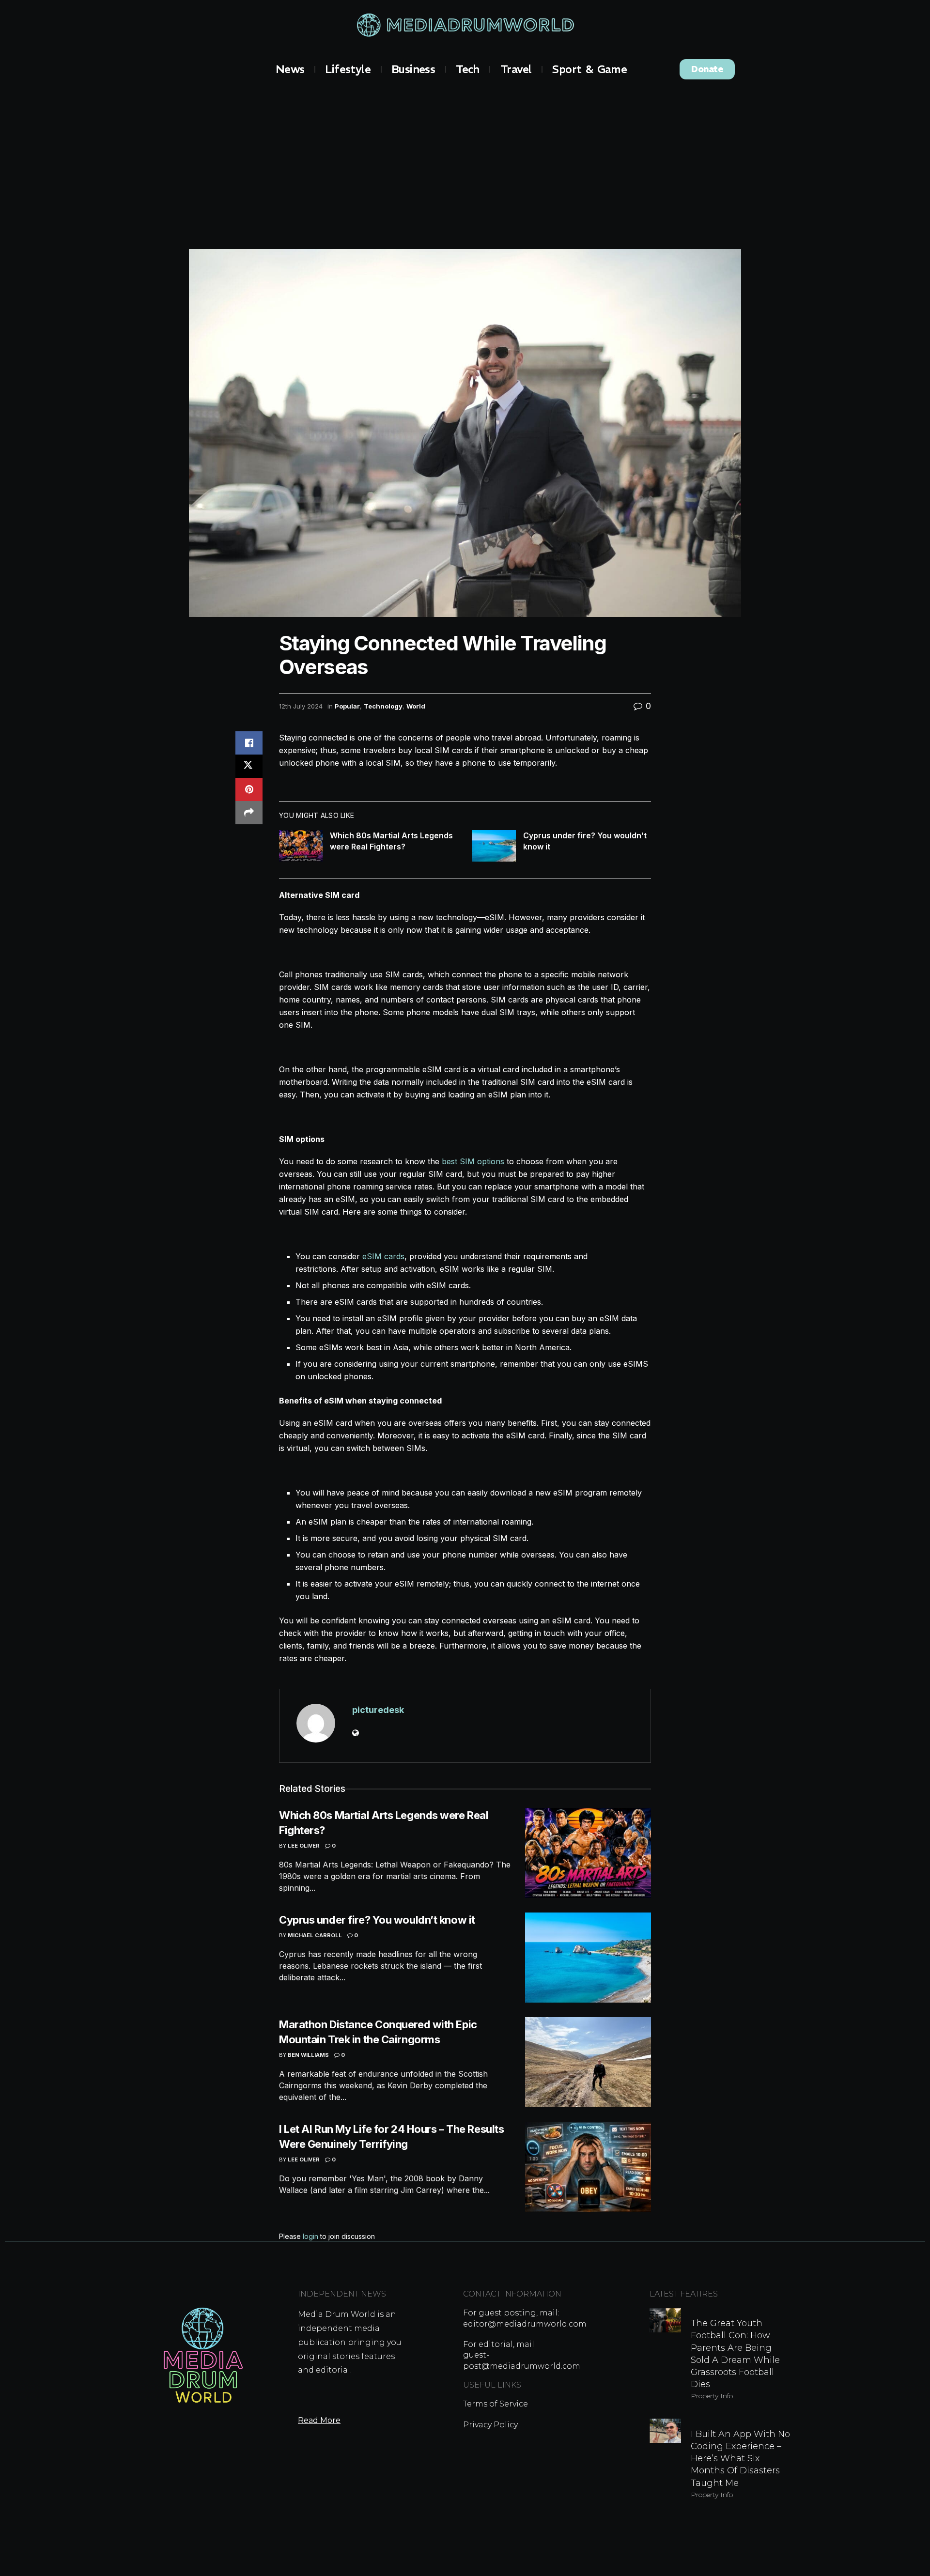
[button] (707, 69)
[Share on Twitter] (249, 766)
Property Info (712, 2396)
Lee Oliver (304, 1846)
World (416, 706)
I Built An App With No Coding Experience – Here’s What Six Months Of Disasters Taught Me (740, 2459)
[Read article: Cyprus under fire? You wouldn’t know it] (494, 846)
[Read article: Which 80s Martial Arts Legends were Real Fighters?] (301, 846)
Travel (516, 69)
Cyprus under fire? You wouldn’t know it (377, 1920)
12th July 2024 (301, 706)
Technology (383, 706)
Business (413, 69)
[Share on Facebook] (249, 743)
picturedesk (378, 1710)
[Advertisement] (465, 162)
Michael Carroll (315, 1935)
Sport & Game (589, 69)
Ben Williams (308, 2055)
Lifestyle (348, 69)
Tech (468, 69)
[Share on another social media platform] (249, 813)
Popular (347, 706)
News (290, 69)
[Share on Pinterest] (249, 789)
